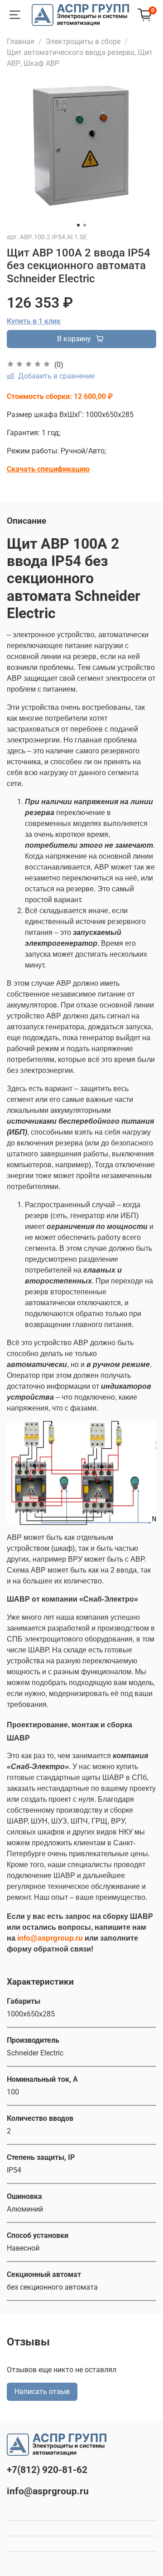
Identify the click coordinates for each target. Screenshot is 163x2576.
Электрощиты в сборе (83, 42)
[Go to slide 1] (78, 225)
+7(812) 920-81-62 (47, 2470)
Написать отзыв (42, 2392)
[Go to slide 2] (85, 225)
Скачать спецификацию (48, 469)
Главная (21, 42)
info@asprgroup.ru (48, 2491)
